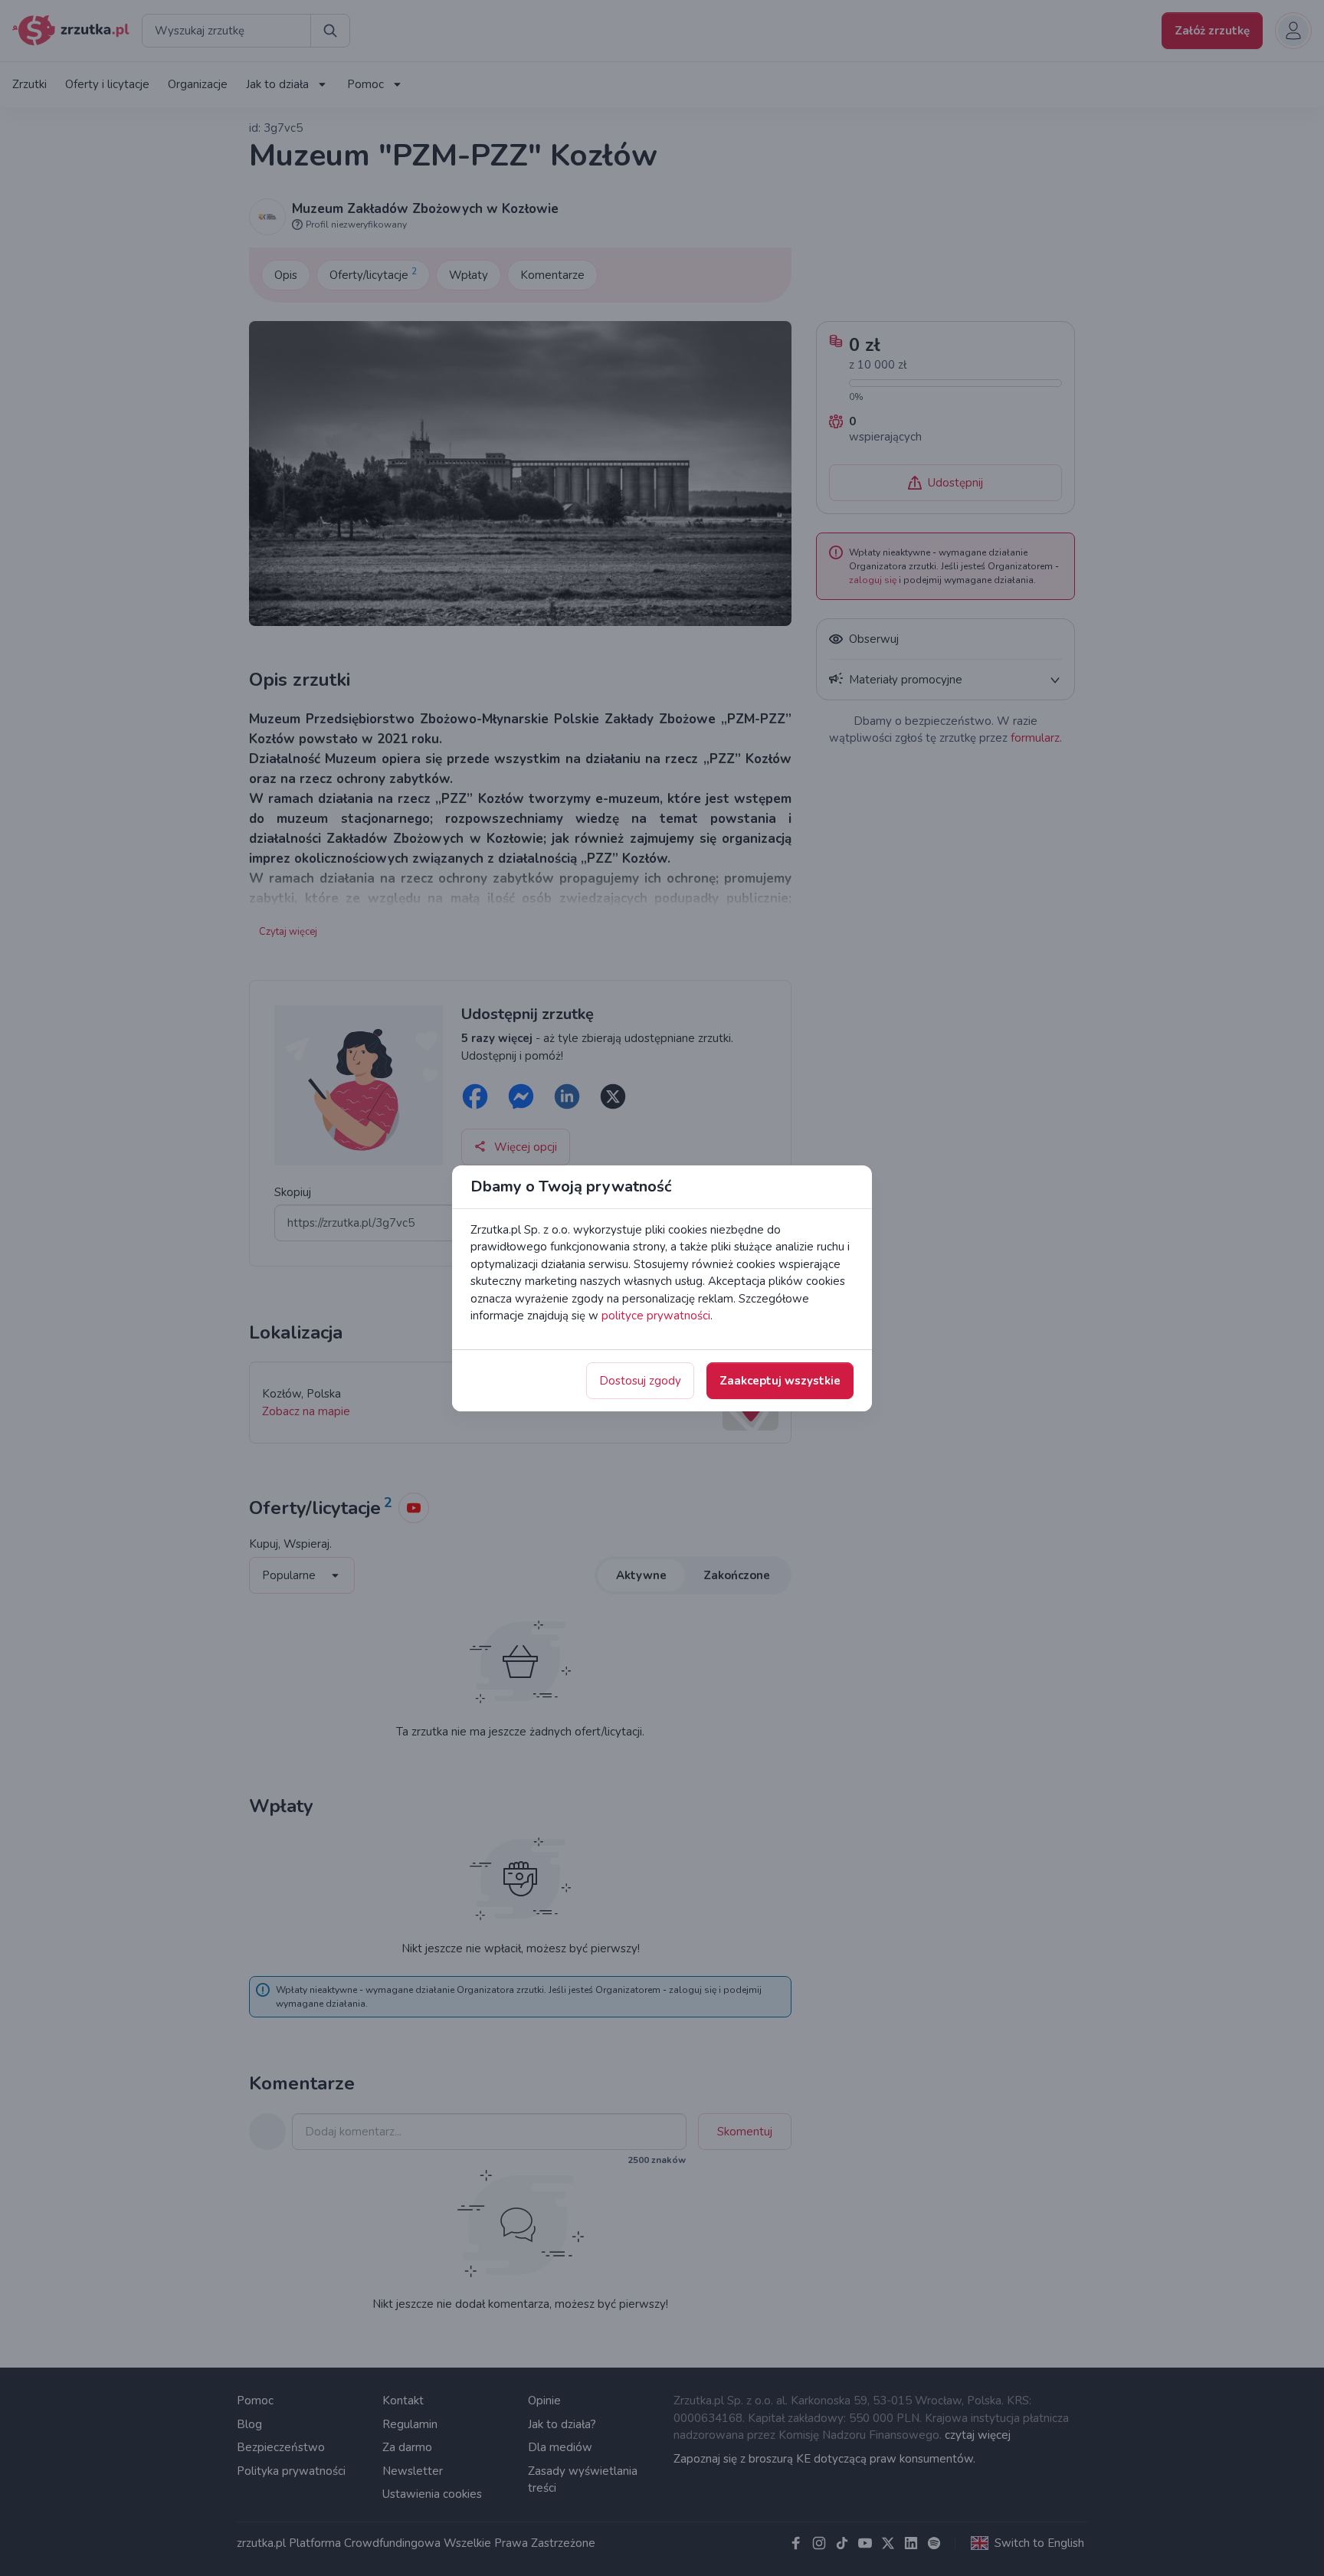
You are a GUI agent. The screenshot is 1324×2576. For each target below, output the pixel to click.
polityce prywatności (656, 1316)
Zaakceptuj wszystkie (780, 1381)
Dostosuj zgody (640, 1381)
